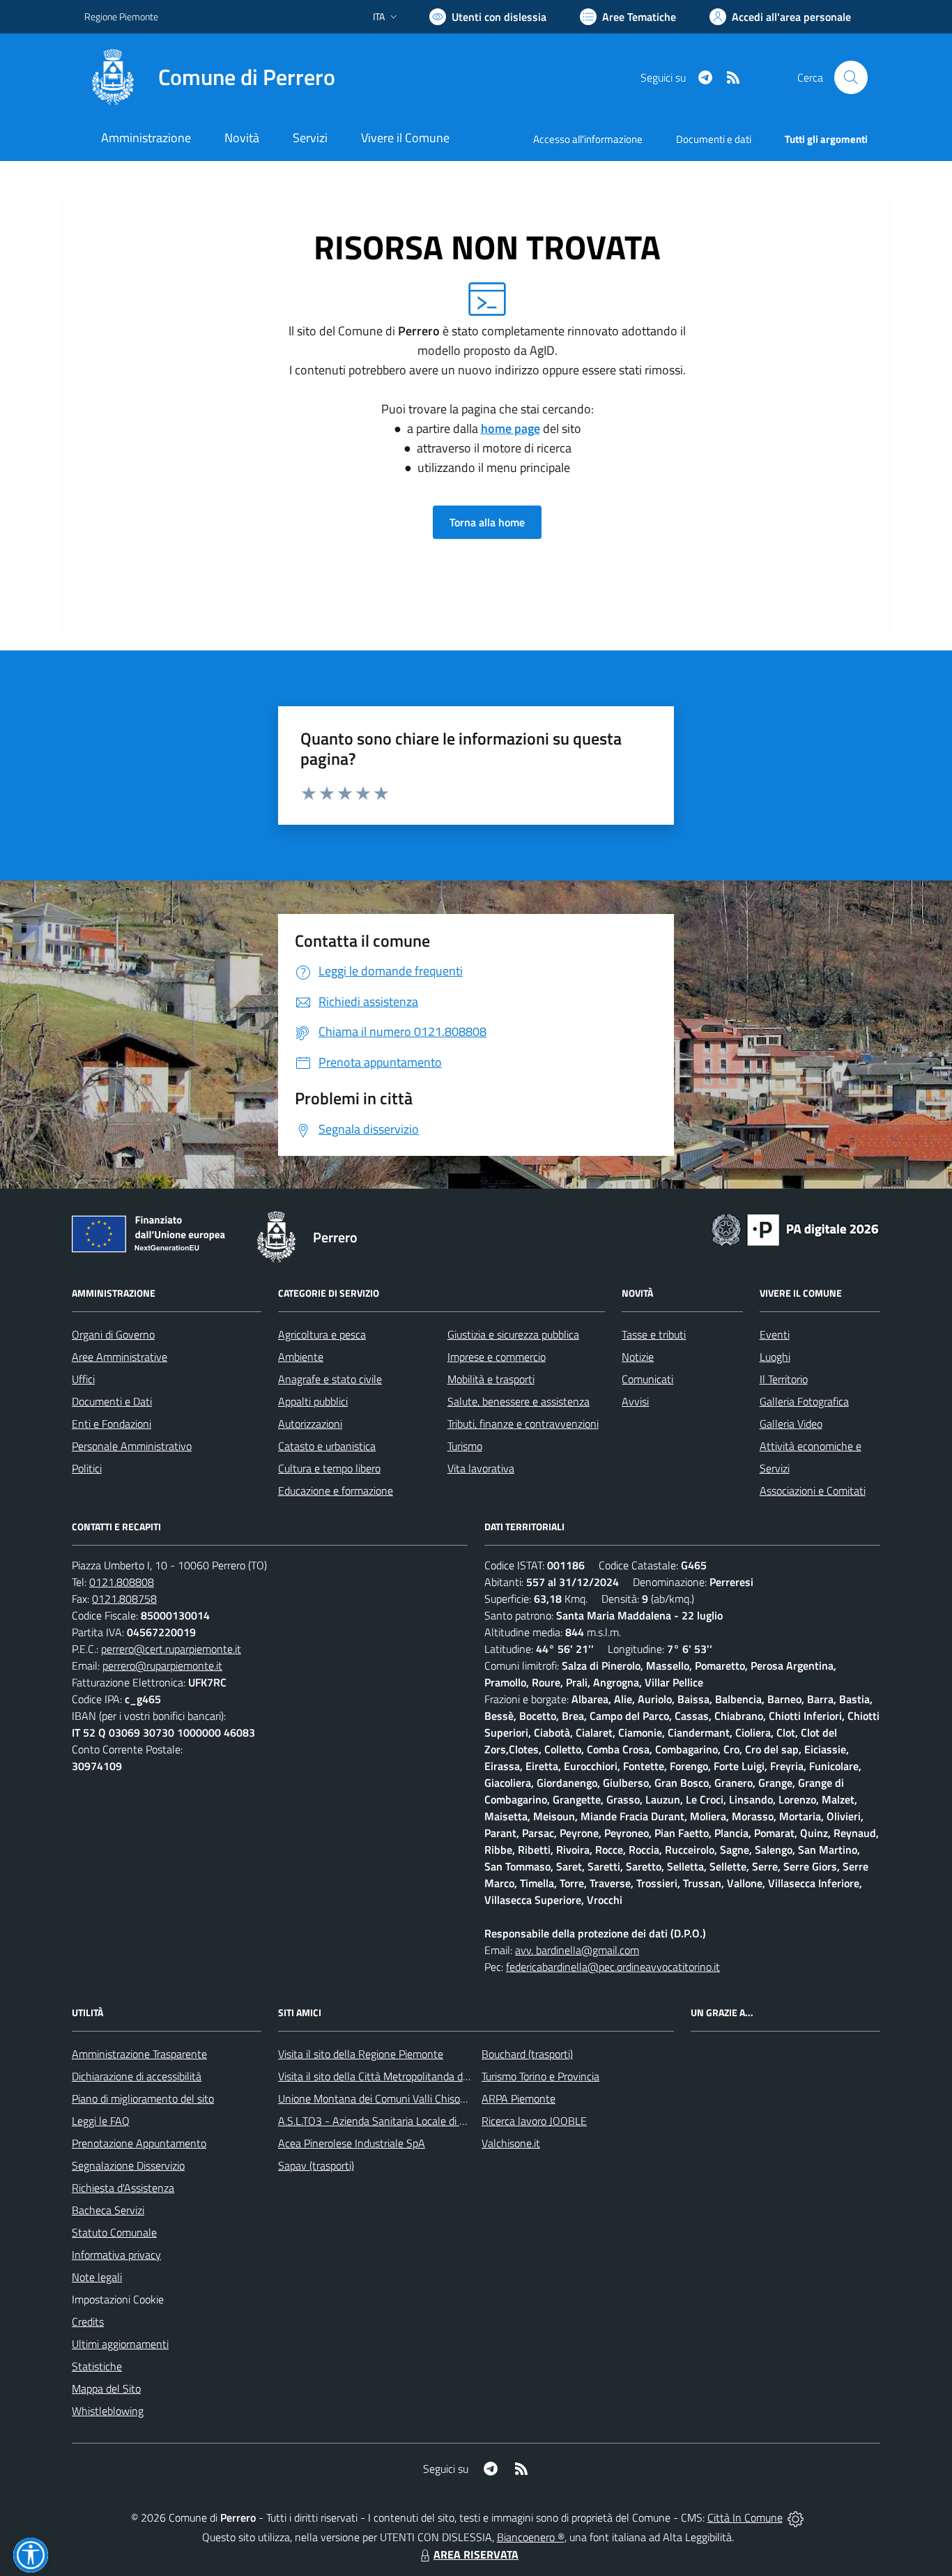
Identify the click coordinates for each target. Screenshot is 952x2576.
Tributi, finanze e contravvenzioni (523, 1424)
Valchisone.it (511, 2143)
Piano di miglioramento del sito (143, 2098)
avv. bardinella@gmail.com (577, 1950)
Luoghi (775, 1357)
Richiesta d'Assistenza (123, 2188)
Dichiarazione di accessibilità (137, 2076)
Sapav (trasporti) (316, 2165)
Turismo (465, 1446)
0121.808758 (124, 1599)
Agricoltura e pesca (322, 1334)
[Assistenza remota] (796, 2517)
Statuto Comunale (114, 2232)
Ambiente (301, 1357)
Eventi (775, 1334)
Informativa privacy (116, 2255)
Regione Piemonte (121, 16)
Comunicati (647, 1379)
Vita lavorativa (481, 1468)
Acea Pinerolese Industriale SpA (352, 2143)
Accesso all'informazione (588, 139)
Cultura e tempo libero (329, 1468)
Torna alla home (487, 522)
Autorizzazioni (310, 1424)
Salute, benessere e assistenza (519, 1401)
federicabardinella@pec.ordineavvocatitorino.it (613, 1967)
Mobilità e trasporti (491, 1379)
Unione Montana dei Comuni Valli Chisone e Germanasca (409, 2098)
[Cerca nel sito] (851, 77)
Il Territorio (784, 1379)
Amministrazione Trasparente (139, 2054)
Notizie (638, 1357)
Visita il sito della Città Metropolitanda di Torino (386, 2076)
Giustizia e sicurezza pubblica (513, 1334)
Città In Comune (745, 2517)
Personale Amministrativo (132, 1446)
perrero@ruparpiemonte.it (162, 1666)
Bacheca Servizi (108, 2210)
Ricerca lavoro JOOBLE (534, 2121)
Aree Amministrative (120, 1357)
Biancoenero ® (531, 2537)
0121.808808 (122, 1582)
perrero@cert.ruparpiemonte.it (171, 1649)
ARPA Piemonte (519, 2098)
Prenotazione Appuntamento (139, 2143)
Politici (87, 1468)
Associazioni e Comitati (813, 1491)
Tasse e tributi (654, 1334)
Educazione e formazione (336, 1491)
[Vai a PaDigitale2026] (795, 1228)
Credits (88, 2322)
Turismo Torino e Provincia (540, 2076)
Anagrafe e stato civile (330, 1379)
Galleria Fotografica (804, 1401)
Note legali (97, 2277)
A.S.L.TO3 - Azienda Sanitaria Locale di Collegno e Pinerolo (413, 2121)
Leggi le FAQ (101, 2121)
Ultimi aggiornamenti (120, 2344)
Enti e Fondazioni (112, 1424)
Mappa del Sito (106, 2388)
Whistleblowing (108, 2411)
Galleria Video (791, 1424)
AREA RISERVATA (476, 2554)
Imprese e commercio (497, 1357)
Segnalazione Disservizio (128, 2165)
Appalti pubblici (313, 1401)
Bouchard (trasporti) (527, 2054)
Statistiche (97, 2366)
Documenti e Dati (112, 1401)
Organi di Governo (113, 1334)
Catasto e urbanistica (327, 1446)
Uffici (83, 1379)
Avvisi (635, 1401)
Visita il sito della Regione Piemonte (361, 2054)
